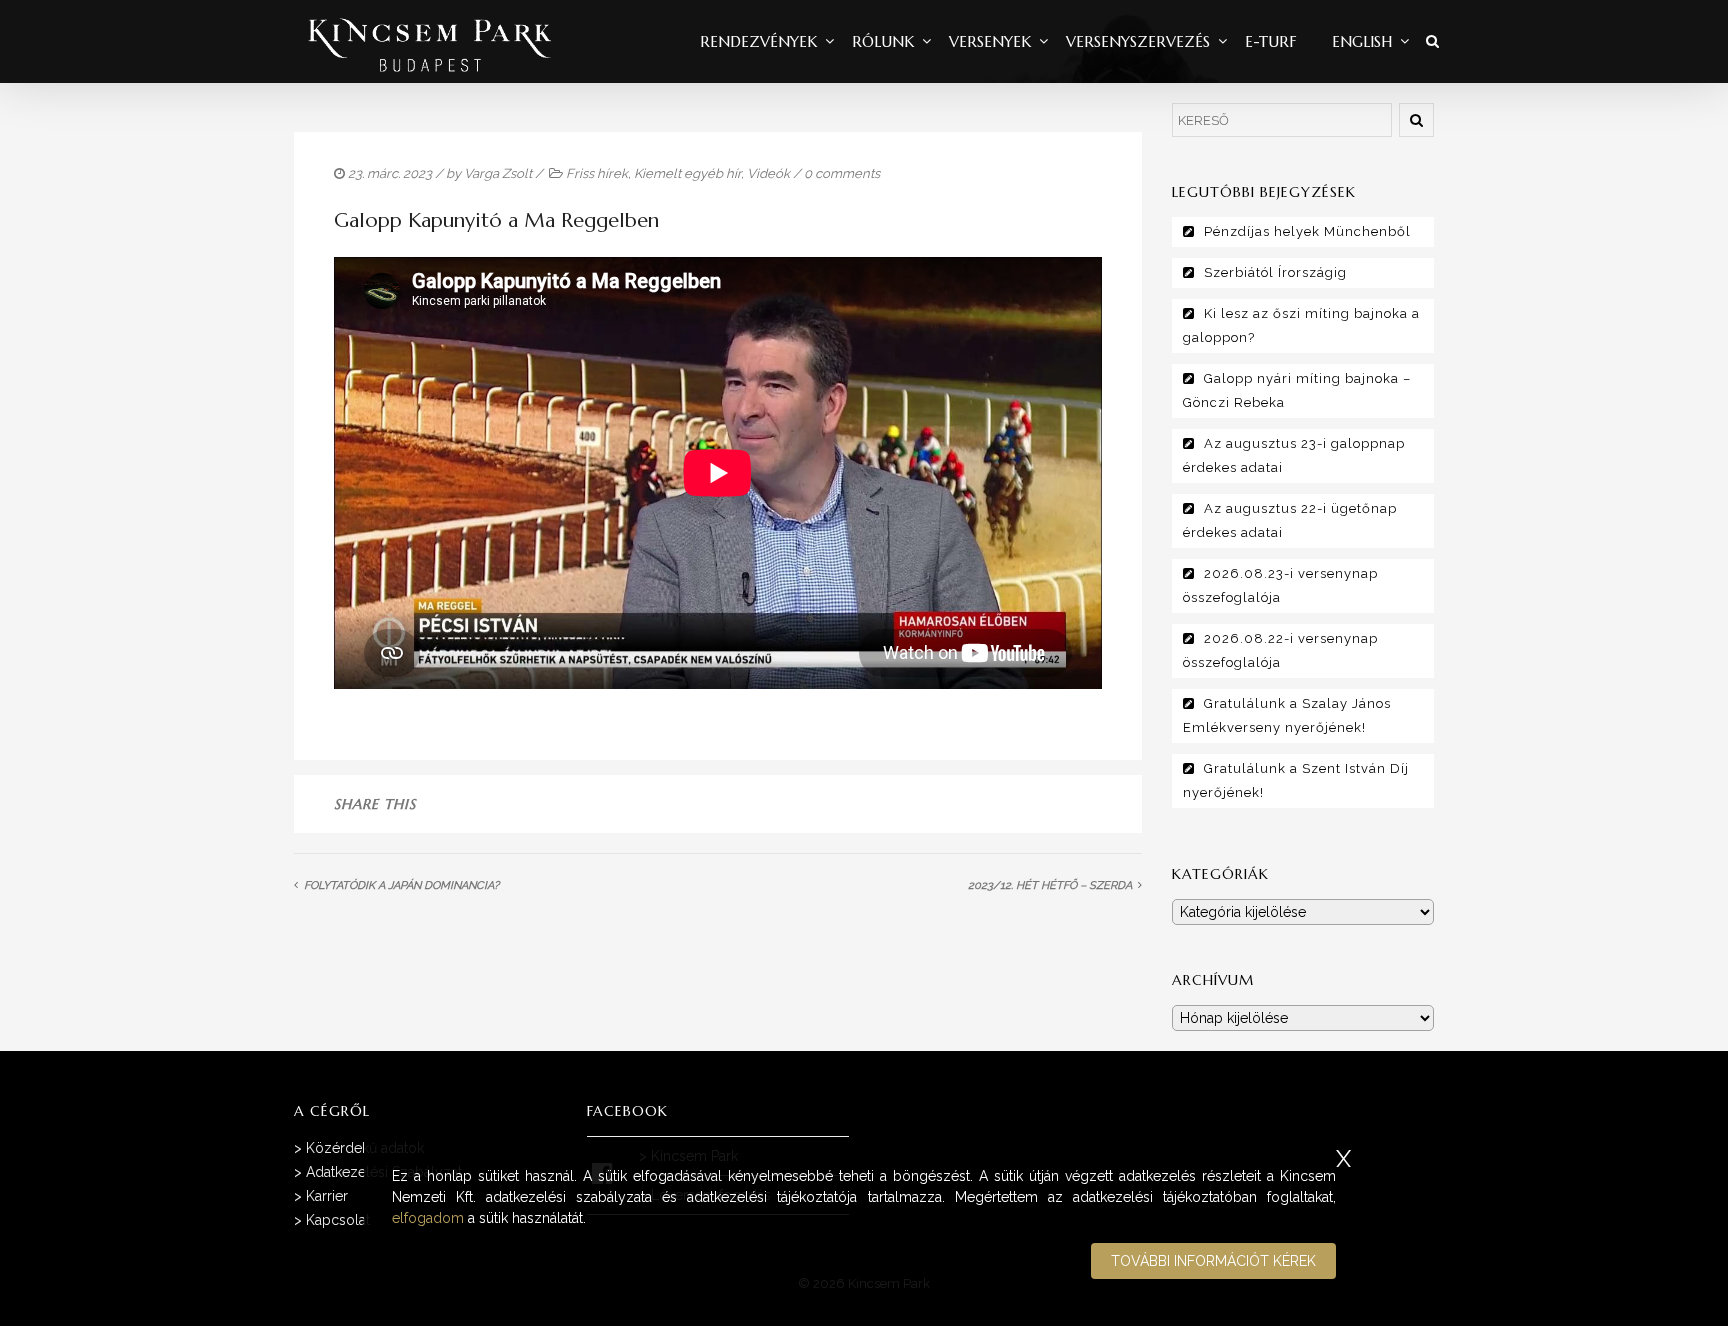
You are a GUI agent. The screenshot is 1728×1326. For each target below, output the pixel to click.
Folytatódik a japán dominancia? (401, 885)
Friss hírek (597, 173)
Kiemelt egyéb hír (687, 173)
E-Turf (1271, 41)
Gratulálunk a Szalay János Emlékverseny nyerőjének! (1287, 715)
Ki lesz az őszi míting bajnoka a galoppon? (1301, 325)
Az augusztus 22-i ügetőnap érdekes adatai (1290, 520)
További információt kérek (1213, 1261)
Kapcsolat (338, 1220)
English (1362, 41)
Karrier (327, 1196)
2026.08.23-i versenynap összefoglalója (1280, 585)
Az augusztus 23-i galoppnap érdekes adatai (1294, 455)
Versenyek (990, 41)
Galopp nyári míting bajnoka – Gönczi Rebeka (1297, 390)
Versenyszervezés (1138, 41)
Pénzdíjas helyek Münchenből (1307, 231)
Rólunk (883, 41)
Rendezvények (758, 41)
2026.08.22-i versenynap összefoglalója (1280, 650)
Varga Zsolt (498, 173)
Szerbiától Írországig (1275, 272)
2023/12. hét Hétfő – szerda (1050, 885)
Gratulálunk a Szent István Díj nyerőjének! (1296, 780)
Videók (768, 173)
